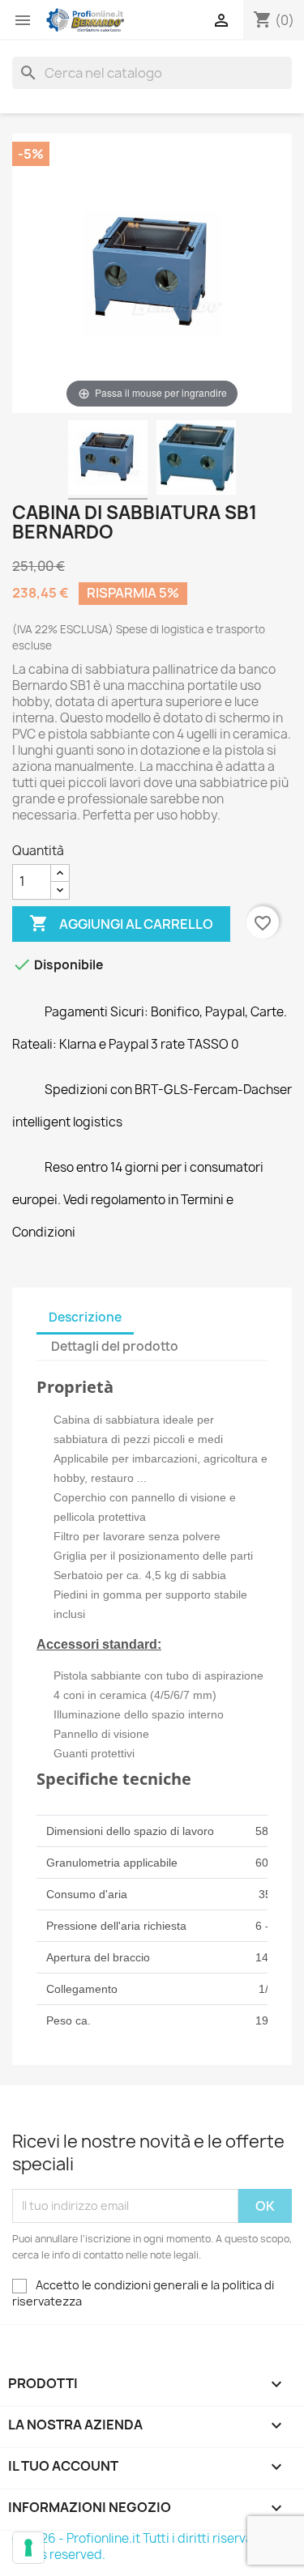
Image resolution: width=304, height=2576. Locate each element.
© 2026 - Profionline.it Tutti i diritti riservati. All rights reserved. (146, 2546)
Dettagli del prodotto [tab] (115, 1346)
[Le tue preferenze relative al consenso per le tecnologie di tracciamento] (28, 2548)
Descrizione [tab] (85, 1317)
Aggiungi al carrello (121, 923)
